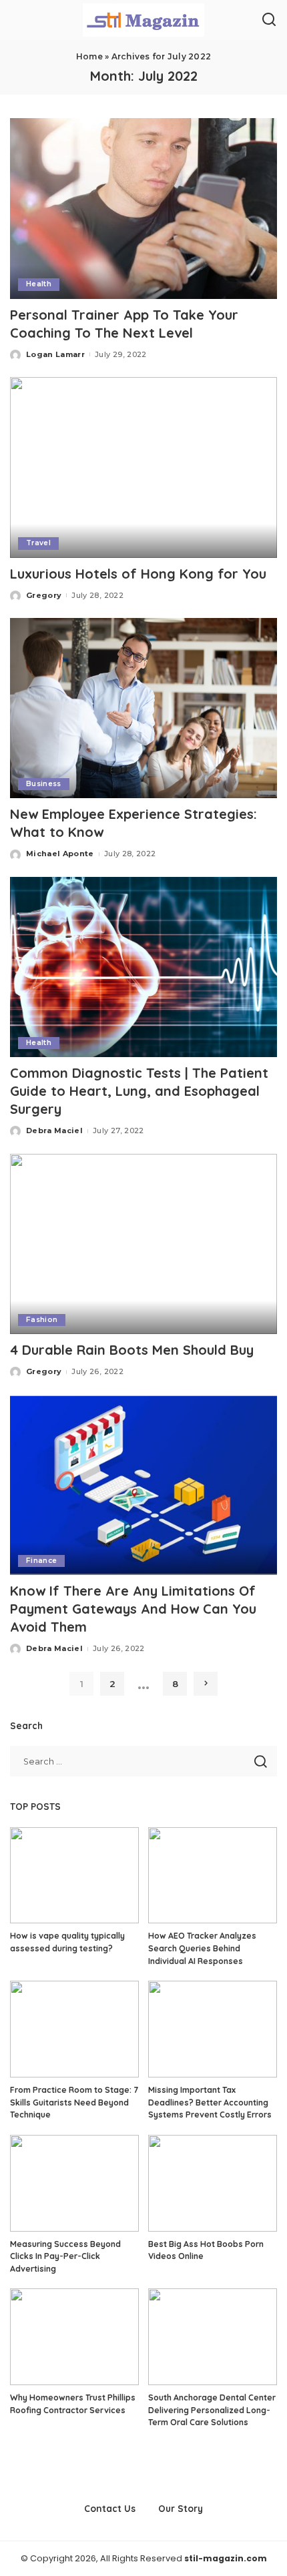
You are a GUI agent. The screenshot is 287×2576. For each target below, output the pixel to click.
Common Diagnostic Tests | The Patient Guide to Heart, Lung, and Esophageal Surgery (139, 1091)
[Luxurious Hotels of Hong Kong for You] (143, 467)
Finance (41, 1561)
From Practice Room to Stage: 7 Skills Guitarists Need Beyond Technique (74, 2102)
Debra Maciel (54, 1131)
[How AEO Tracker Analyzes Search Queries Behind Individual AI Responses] (213, 1876)
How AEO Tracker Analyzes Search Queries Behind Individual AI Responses (202, 1948)
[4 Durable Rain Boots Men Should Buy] (143, 1244)
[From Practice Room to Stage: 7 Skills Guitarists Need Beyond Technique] (74, 2029)
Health (39, 284)
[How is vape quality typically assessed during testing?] (74, 1876)
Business (44, 784)
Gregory (44, 595)
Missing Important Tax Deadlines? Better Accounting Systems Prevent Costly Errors (210, 2102)
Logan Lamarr (55, 354)
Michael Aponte (60, 854)
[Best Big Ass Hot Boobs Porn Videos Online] (213, 2183)
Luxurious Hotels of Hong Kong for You (138, 574)
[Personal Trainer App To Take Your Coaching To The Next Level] (143, 208)
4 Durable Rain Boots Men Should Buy (132, 1350)
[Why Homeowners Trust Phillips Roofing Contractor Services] (74, 2337)
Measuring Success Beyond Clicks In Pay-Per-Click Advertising (65, 2256)
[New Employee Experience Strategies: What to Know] (143, 708)
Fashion (42, 1320)
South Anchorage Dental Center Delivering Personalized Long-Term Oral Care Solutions (212, 2410)
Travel (38, 543)
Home (89, 56)
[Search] (269, 20)
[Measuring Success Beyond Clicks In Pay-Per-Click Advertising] (74, 2183)
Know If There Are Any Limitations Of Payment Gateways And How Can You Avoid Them (133, 1609)
